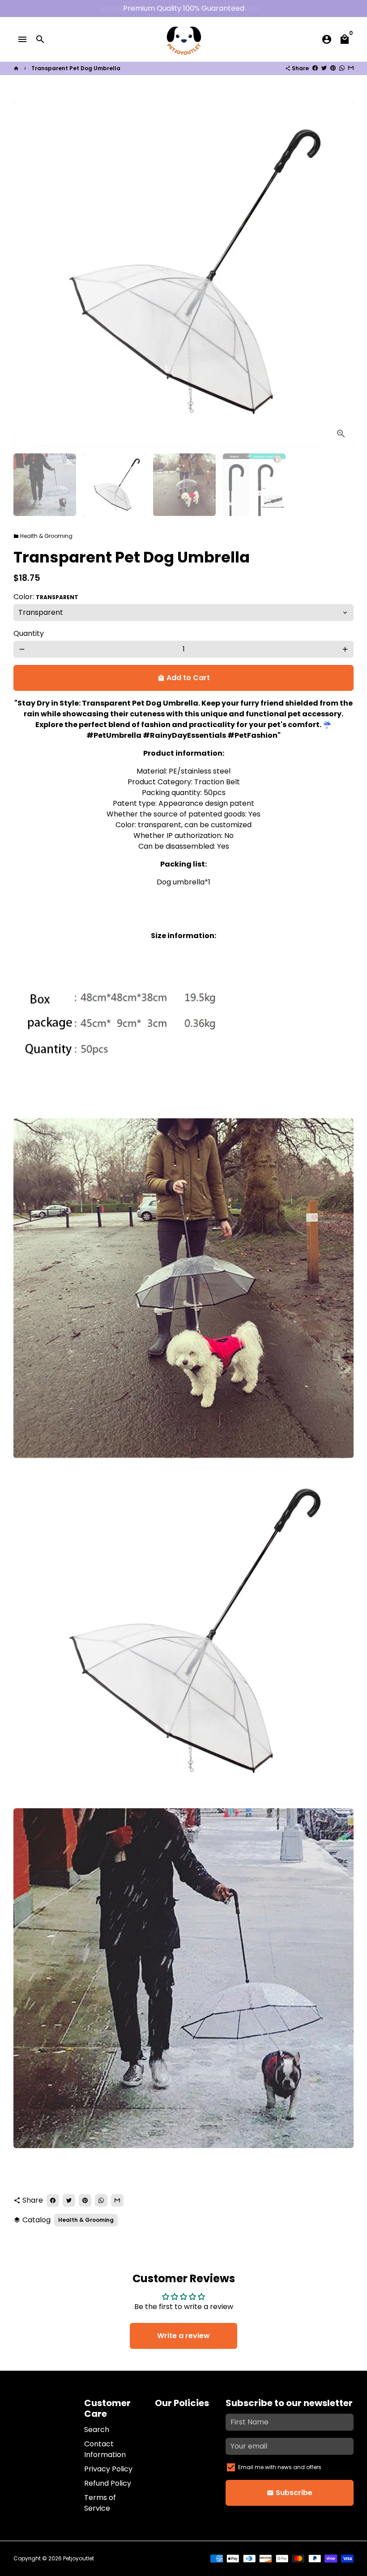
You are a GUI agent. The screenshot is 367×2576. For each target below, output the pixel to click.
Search (97, 2430)
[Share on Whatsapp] (342, 68)
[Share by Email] (351, 68)
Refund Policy (108, 2483)
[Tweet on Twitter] (324, 68)
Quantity (29, 633)
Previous (26, 274)
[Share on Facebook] (315, 68)
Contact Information (105, 2449)
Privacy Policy (108, 2469)
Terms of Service (100, 2503)
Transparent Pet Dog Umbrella (76, 68)
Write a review (183, 2336)
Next (341, 274)
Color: (46, 597)
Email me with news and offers (280, 2467)
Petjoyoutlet (79, 2558)
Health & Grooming (43, 536)
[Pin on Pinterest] (333, 68)
